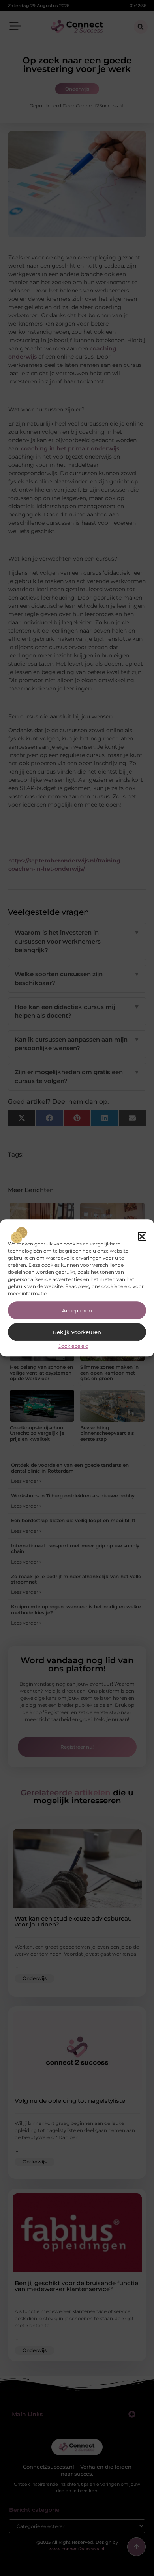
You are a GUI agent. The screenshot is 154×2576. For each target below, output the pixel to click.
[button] (142, 1236)
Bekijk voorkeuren (77, 1332)
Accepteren (77, 1310)
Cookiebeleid (73, 1346)
